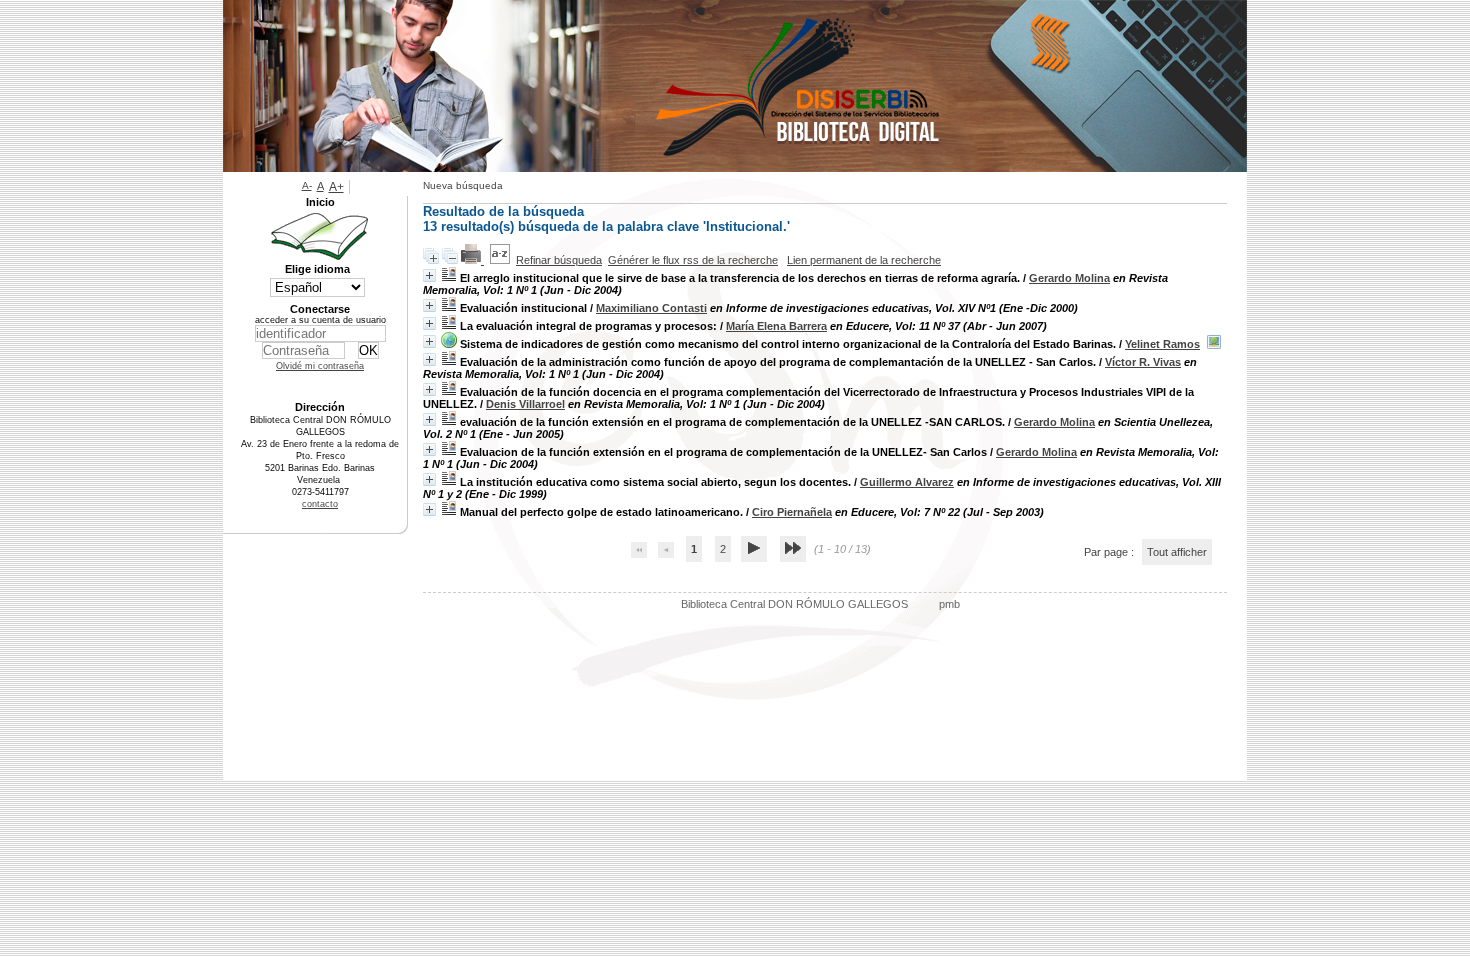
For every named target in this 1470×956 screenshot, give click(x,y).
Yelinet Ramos (1162, 344)
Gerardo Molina (1069, 278)
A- (307, 185)
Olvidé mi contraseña (320, 366)
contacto (320, 504)
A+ (336, 187)
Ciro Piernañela (792, 512)
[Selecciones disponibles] (500, 260)
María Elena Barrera (776, 326)
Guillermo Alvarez (907, 482)
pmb (949, 604)
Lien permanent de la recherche (864, 260)
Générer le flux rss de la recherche (693, 260)
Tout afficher (1177, 552)
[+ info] (429, 275)
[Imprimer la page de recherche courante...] (472, 260)
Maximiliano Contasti (651, 308)
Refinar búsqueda (559, 260)
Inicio (320, 202)
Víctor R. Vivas (1143, 362)
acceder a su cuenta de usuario (320, 320)
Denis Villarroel (525, 404)
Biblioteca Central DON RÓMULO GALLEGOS (794, 604)
